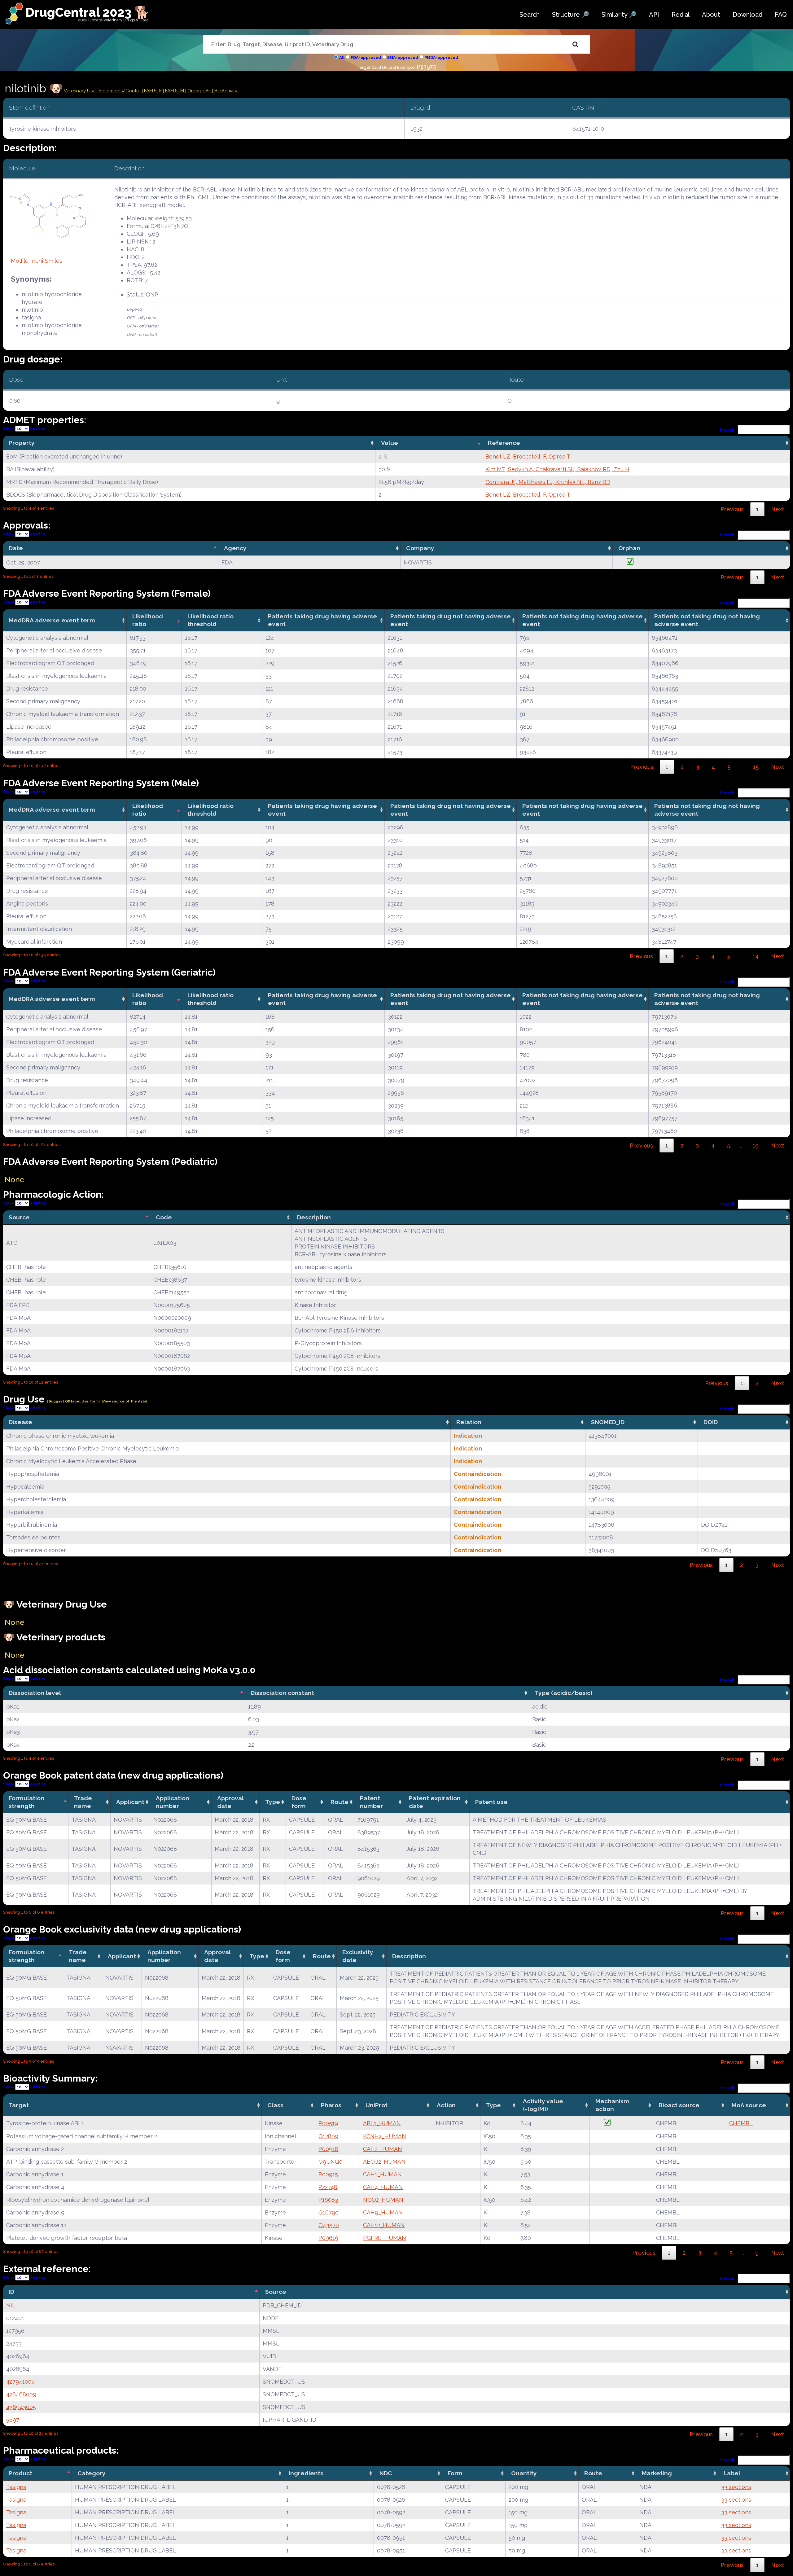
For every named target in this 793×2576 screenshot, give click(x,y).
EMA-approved (403, 57)
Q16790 (329, 2212)
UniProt (377, 2105)
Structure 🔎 (571, 15)
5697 (13, 2420)
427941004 (21, 2382)
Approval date (230, 1802)
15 (756, 767)
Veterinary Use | (81, 91)
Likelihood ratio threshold (210, 620)
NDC (386, 2473)
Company (420, 548)
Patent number (372, 1802)
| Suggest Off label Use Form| (73, 1401)
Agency (235, 548)
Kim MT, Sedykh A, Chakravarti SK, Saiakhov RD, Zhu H (557, 469)
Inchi (37, 261)
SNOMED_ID (608, 1422)
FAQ (781, 15)
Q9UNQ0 (331, 2162)
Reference (504, 443)
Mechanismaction (612, 2105)
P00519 (328, 2123)
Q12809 (328, 2136)
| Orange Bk (199, 91)
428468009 (21, 2394)
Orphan (629, 548)
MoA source (749, 2105)
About (711, 15)
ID (11, 2292)
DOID (711, 1422)
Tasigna (16, 2487)
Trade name (83, 1802)
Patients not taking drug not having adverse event (707, 620)
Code (164, 1217)
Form (455, 2473)
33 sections (736, 2487)
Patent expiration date (435, 1802)
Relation (469, 1422)
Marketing (657, 2473)
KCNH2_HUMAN (385, 2136)
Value (390, 443)
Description (314, 1217)
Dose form (299, 1802)
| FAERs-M (174, 91)
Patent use (491, 1802)
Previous (732, 509)
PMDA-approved (441, 57)
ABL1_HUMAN (382, 2123)
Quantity (524, 2473)
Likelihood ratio (148, 620)
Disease (20, 1422)
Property (22, 443)
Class (275, 2105)
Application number (173, 1802)
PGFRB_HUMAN (385, 2238)
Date (16, 548)
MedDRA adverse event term (52, 620)
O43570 (329, 2225)
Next (778, 509)
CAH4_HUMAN (383, 2187)
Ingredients (306, 2473)
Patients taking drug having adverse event (322, 620)
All (342, 57)
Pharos (331, 2105)
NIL (11, 2305)
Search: (728, 430)
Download (747, 15)
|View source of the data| (124, 1401)
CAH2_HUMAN (383, 2149)
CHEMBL (741, 2123)
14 (756, 956)
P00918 (328, 2149)
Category (92, 2473)
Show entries (24, 429)
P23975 (426, 67)
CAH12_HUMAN (384, 2225)
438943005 (21, 2407)
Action (446, 2105)
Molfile (20, 261)
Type (273, 1802)
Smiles (54, 261)
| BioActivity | (226, 91)
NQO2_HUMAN (383, 2200)
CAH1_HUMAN (382, 2174)
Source (19, 1217)
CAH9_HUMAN (383, 2212)
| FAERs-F (152, 91)
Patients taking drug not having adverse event (451, 620)
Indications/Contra (120, 91)
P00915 (328, 2174)
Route (340, 1802)
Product (20, 2473)
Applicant (130, 1802)
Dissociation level (35, 1693)
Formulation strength (26, 1802)
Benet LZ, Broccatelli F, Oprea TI (529, 456)
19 (756, 1145)
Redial (681, 15)
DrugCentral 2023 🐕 (88, 12)
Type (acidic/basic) (563, 1693)
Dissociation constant (282, 1693)
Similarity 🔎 (619, 15)
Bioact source (679, 2105)
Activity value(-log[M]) (543, 2105)
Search (530, 15)
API (654, 15)
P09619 (328, 2238)
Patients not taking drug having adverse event (583, 620)
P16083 (328, 2200)
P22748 (328, 2187)
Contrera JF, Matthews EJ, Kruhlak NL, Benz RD (548, 482)
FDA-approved (366, 57)
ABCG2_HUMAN (384, 2162)
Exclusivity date (358, 1956)
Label (732, 2473)
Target (19, 2105)
